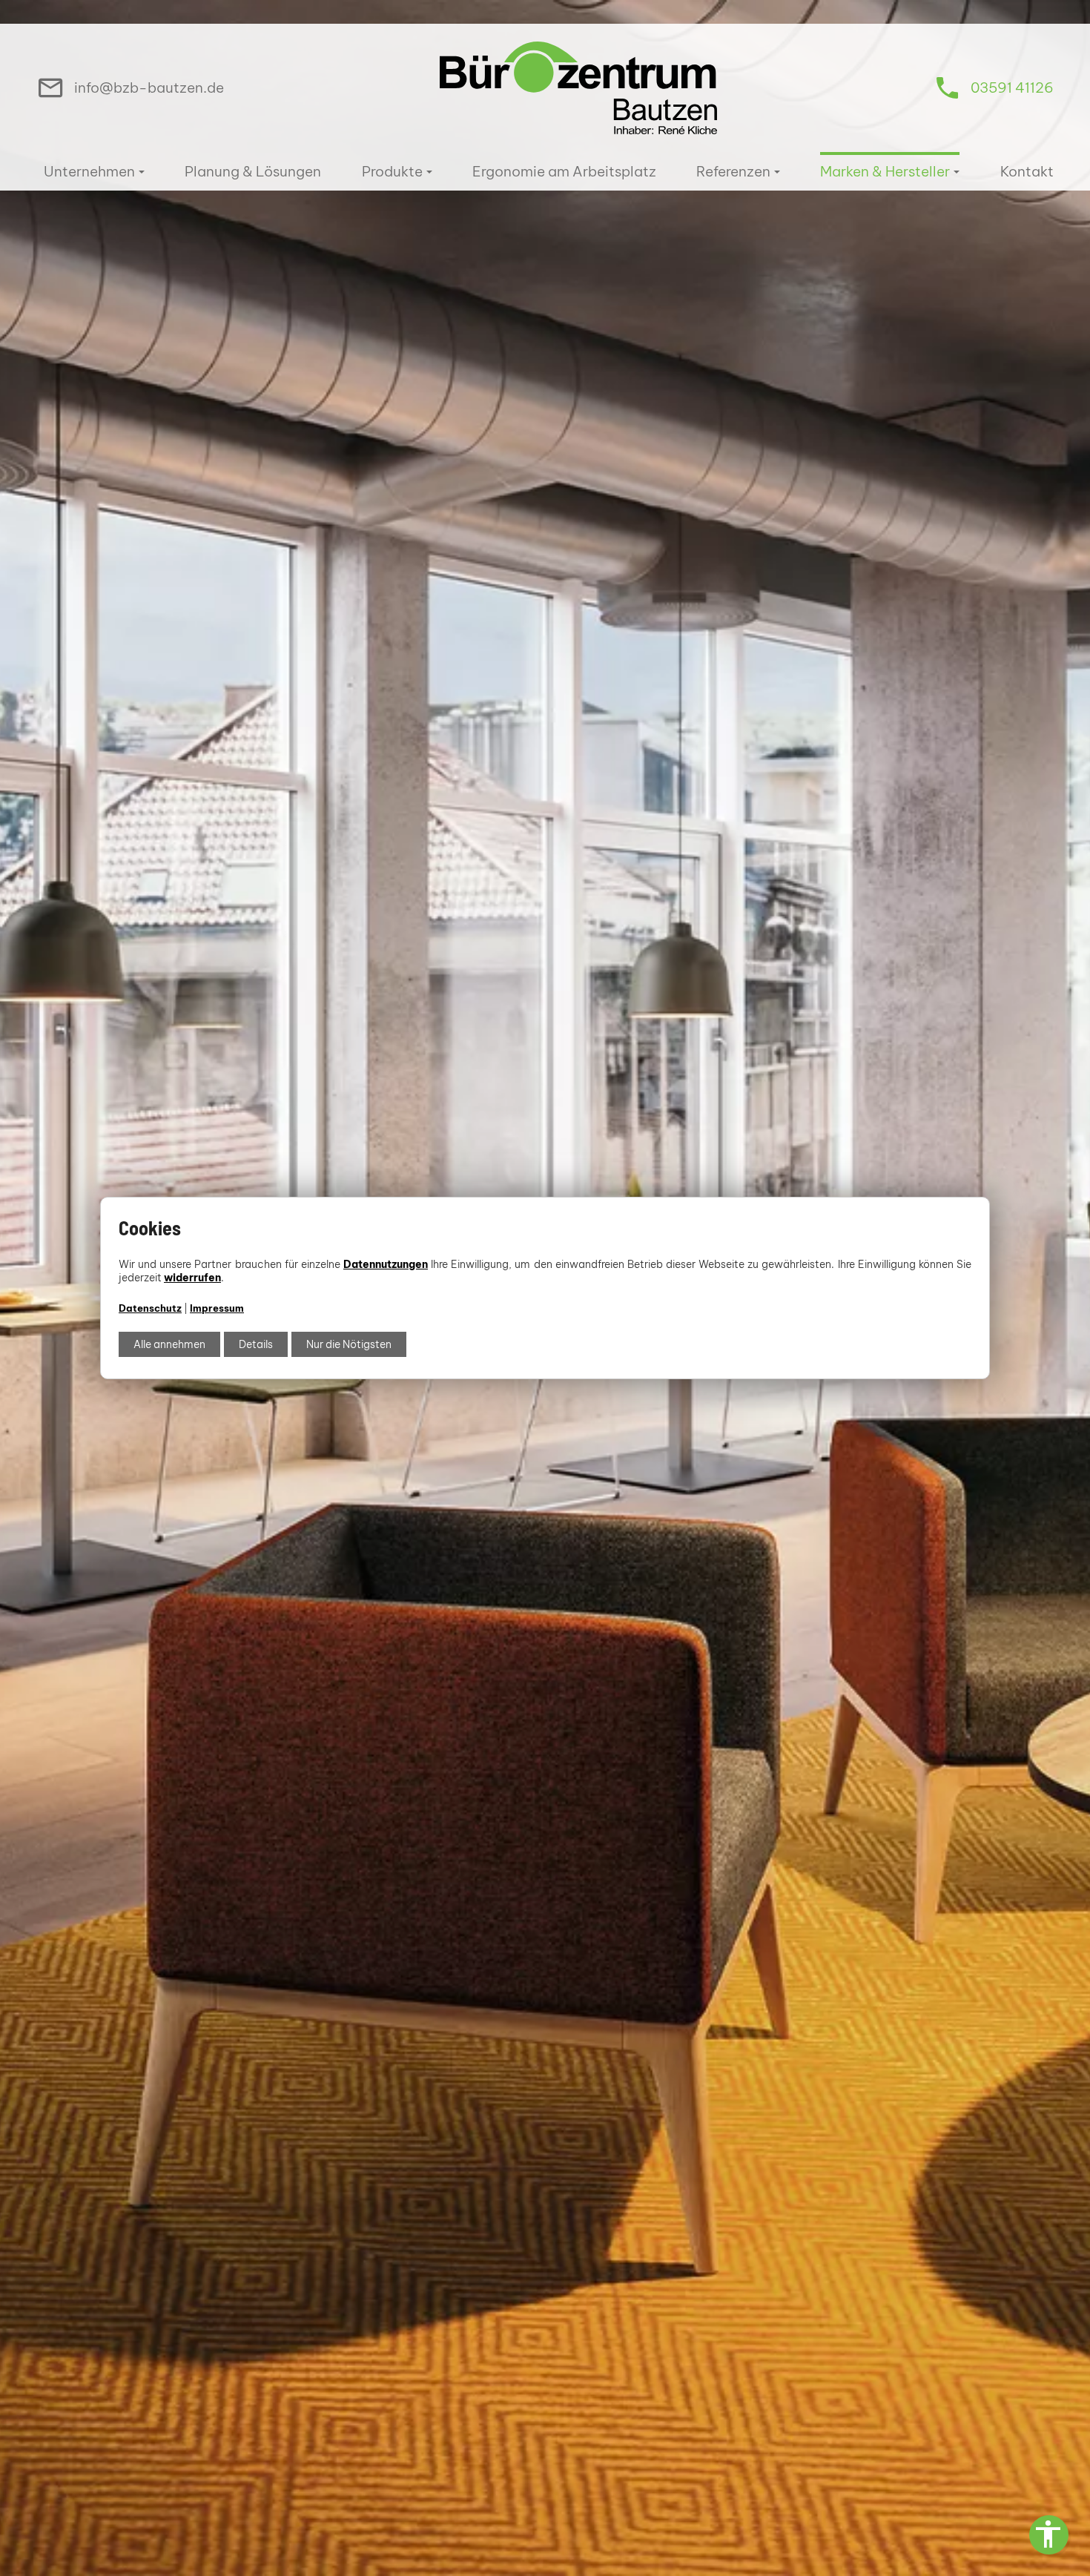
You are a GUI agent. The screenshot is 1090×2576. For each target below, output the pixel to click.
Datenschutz (150, 1308)
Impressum (217, 1308)
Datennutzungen (386, 1264)
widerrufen (192, 1278)
